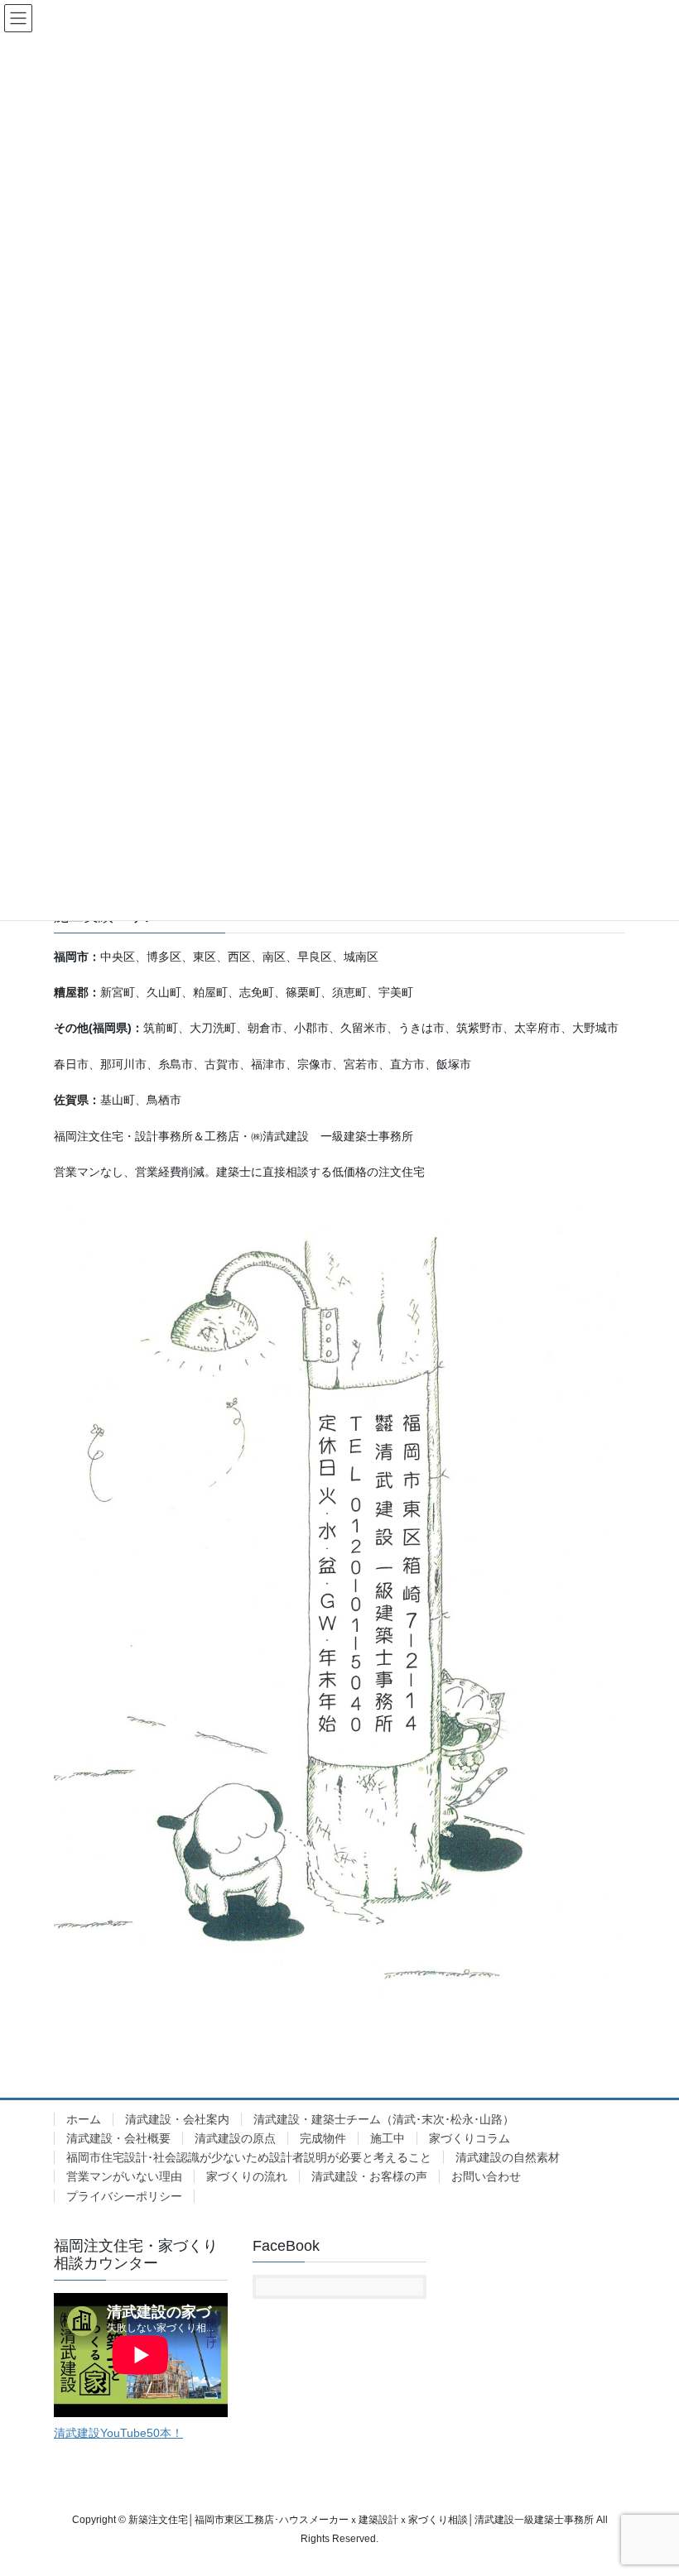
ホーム (84, 2119)
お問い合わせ (486, 2176)
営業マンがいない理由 (124, 2176)
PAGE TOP (648, 2484)
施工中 (388, 2138)
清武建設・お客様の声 (369, 2176)
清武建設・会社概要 (118, 2138)
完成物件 (323, 2138)
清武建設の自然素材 (508, 2157)
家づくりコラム (470, 2138)
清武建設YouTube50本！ (118, 2433)
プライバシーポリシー (124, 2196)
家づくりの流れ (247, 2176)
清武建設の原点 (235, 2138)
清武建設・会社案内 (177, 2119)
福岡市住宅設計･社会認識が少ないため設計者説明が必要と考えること (249, 2157)
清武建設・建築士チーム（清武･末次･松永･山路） (384, 2119)
